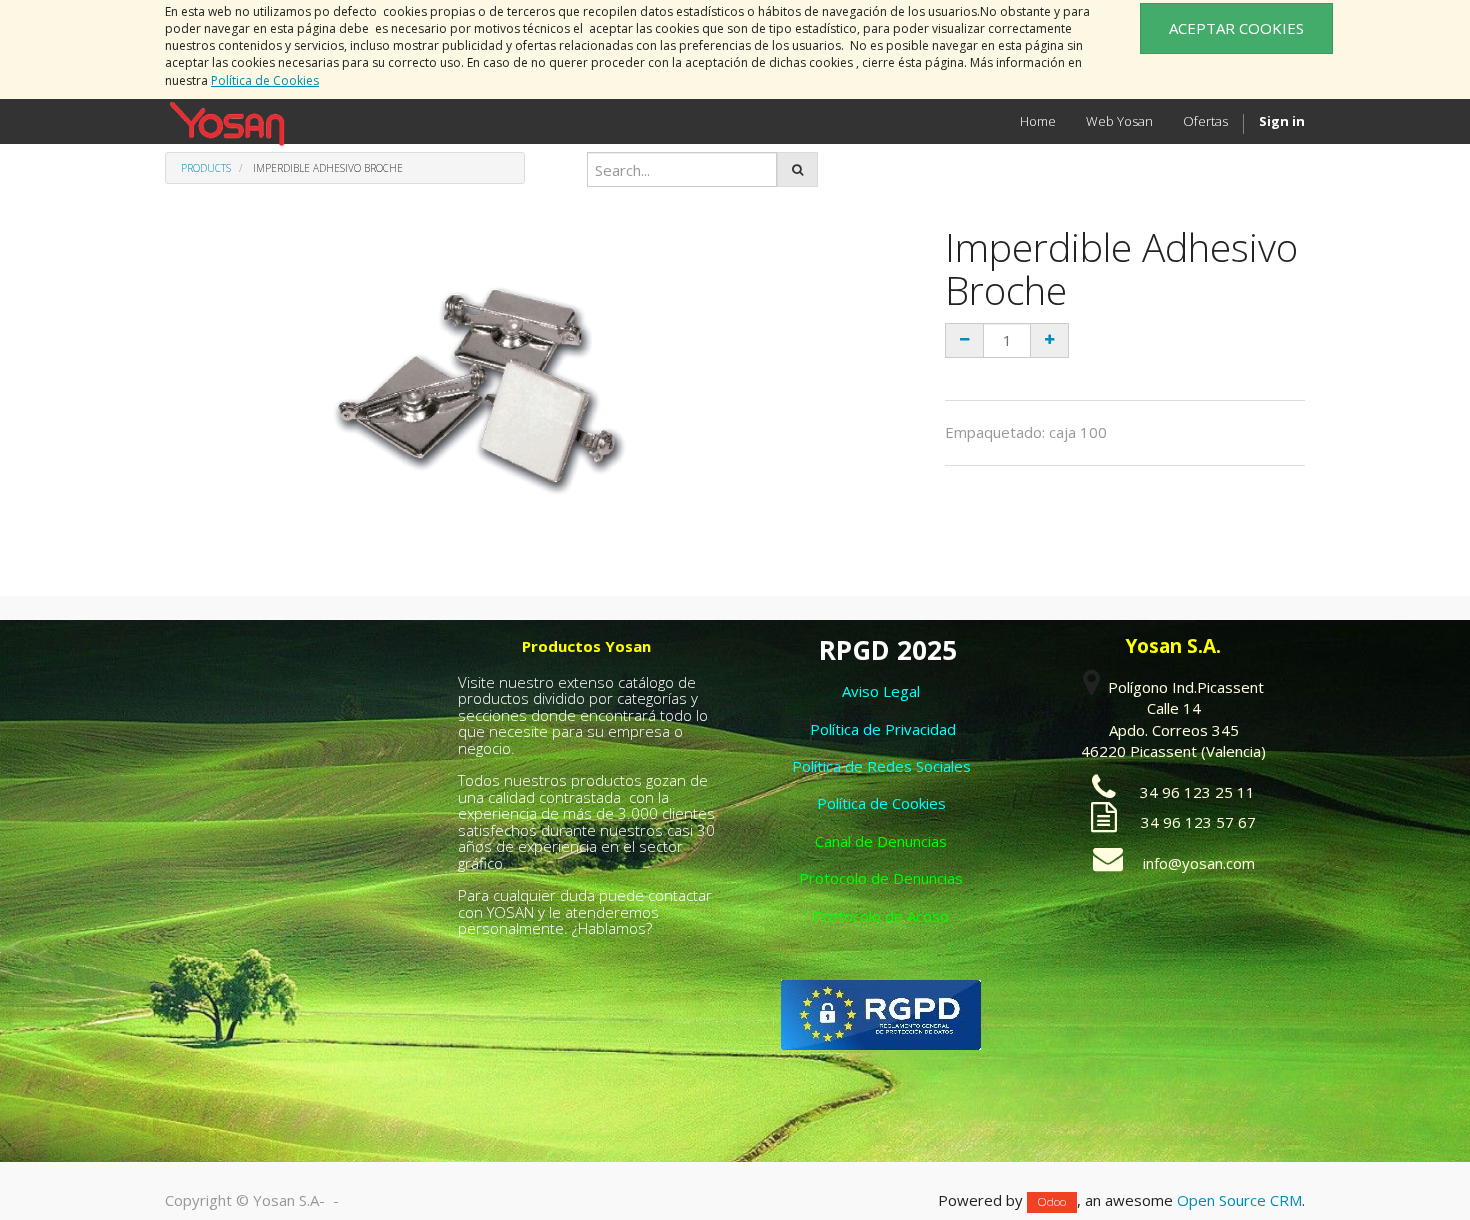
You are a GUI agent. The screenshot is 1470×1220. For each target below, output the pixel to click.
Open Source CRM (1239, 1200)
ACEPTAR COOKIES (1236, 28)
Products (206, 168)
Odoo (1052, 1201)
